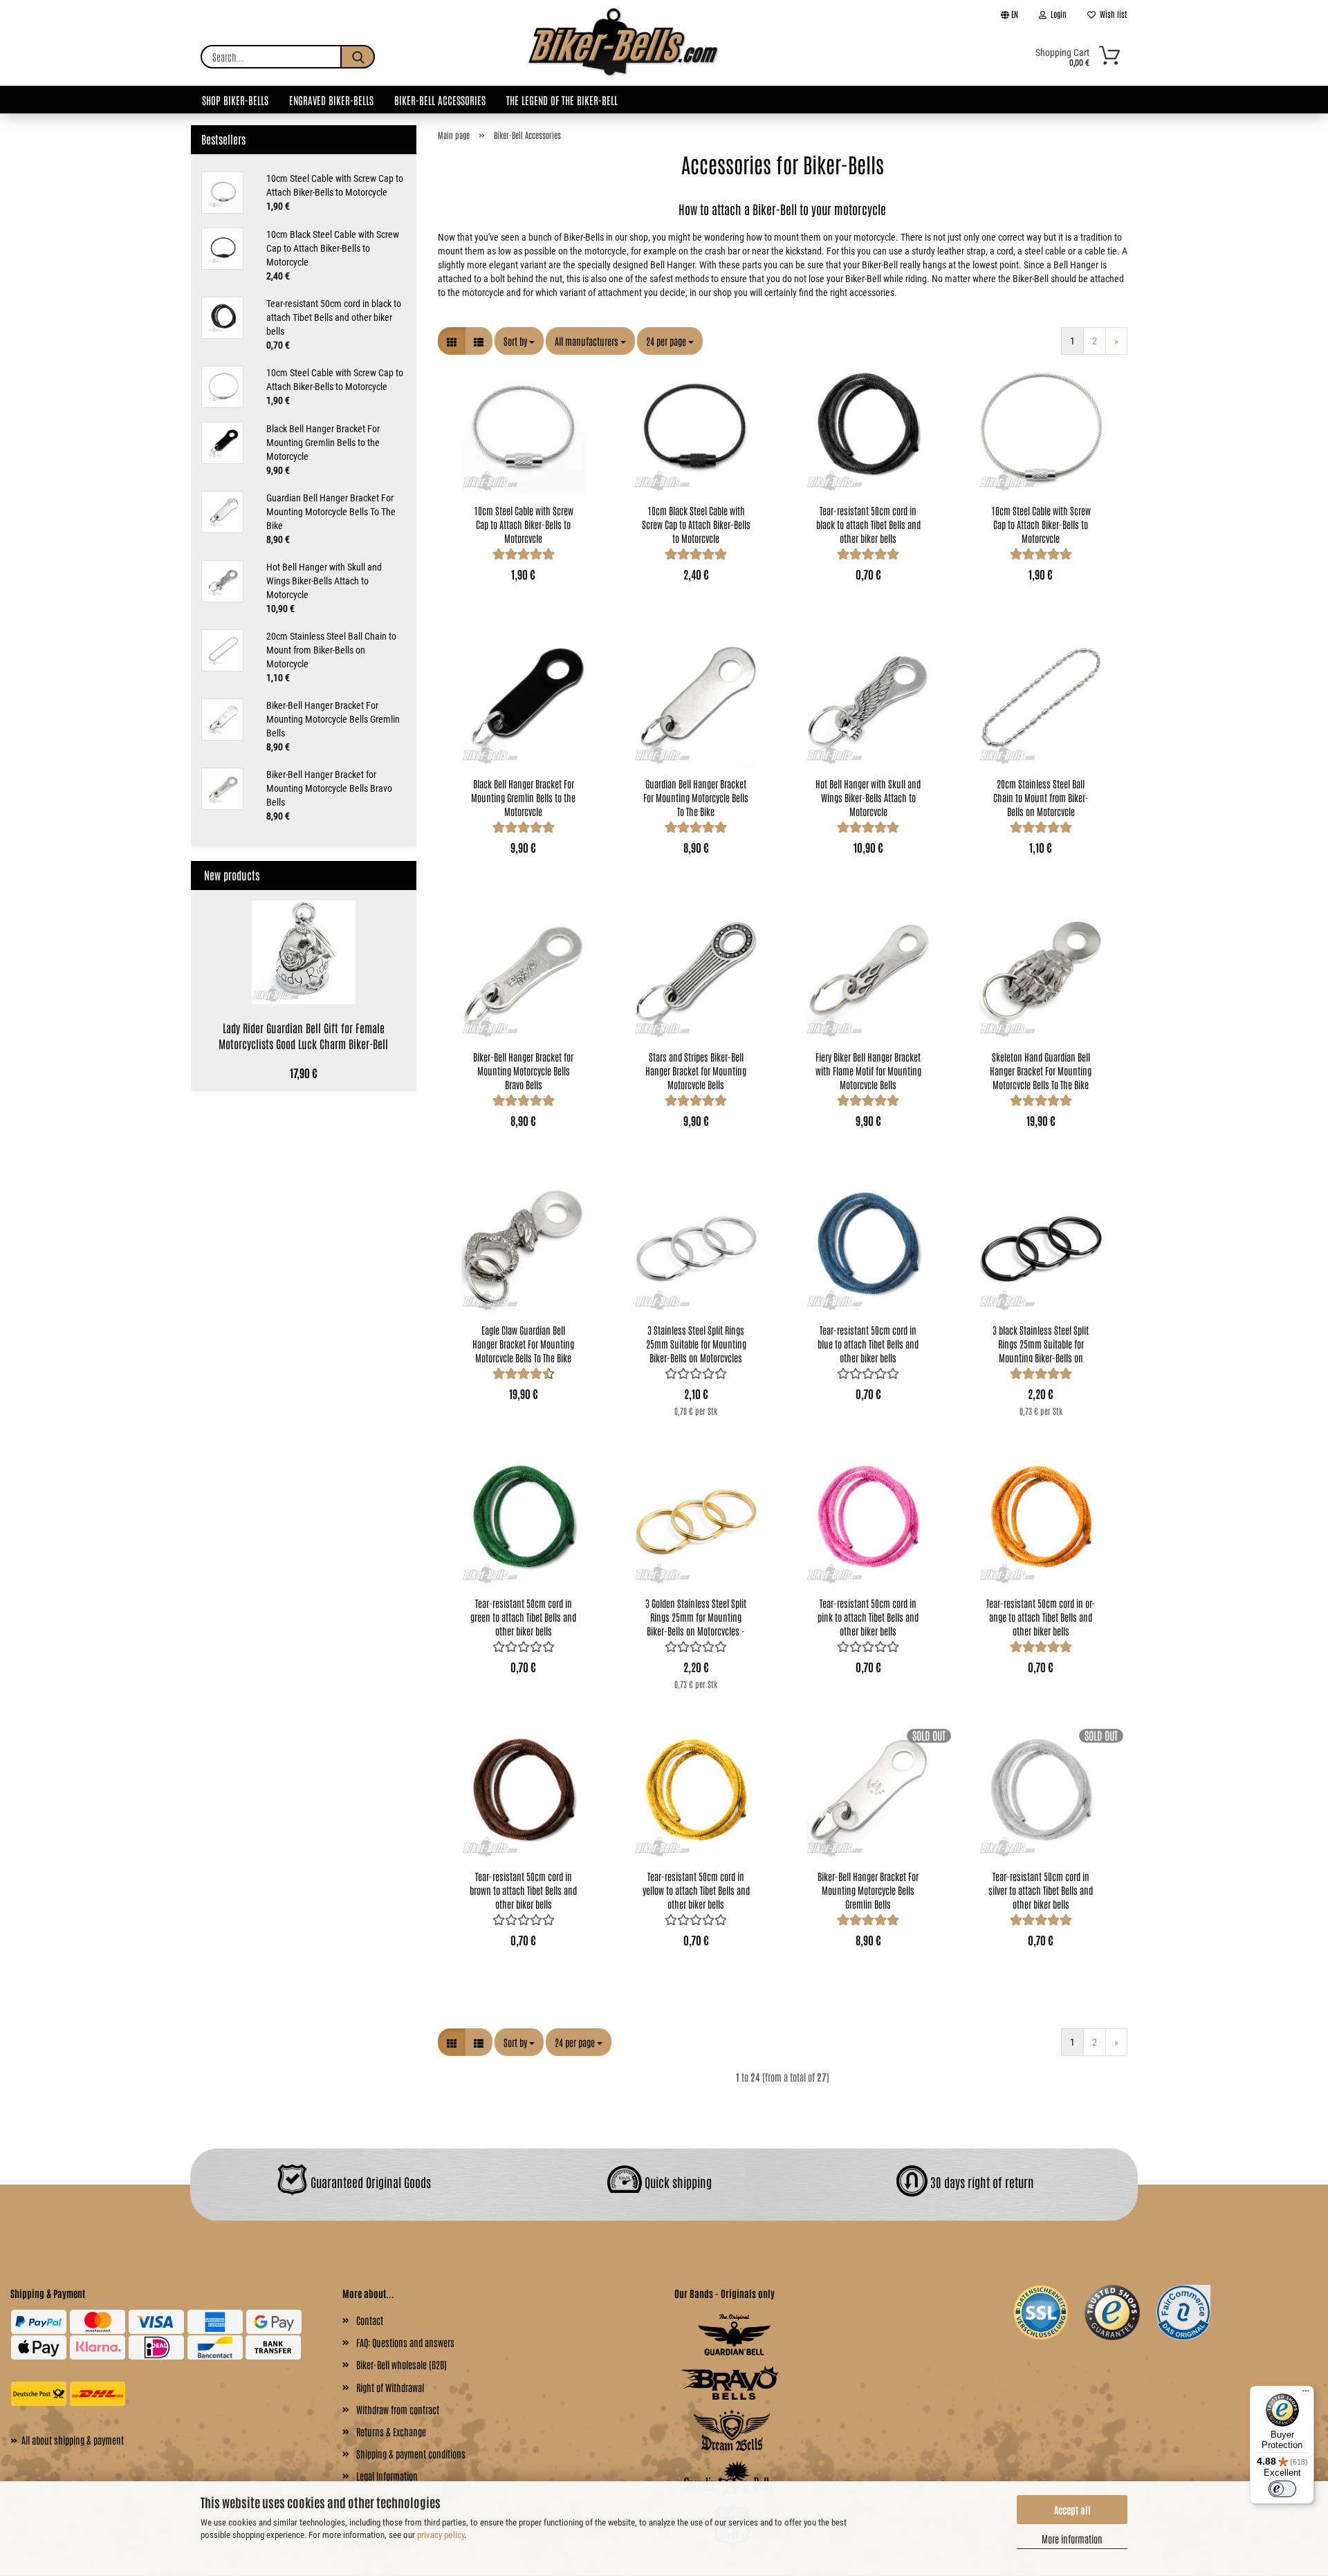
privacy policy (441, 2535)
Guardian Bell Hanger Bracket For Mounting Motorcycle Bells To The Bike (696, 797)
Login (1057, 14)
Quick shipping (677, 2181)
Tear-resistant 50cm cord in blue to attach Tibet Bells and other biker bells (868, 1343)
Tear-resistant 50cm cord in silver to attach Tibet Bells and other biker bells (1041, 1889)
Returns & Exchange (391, 2431)
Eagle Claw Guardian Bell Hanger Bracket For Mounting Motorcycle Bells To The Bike (523, 1343)
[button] (452, 341)
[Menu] (1306, 2394)
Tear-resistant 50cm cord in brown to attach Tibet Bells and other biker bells (523, 1889)
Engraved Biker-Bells (331, 100)
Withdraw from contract (398, 2409)
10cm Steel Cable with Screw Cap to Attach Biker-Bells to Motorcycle (524, 523)
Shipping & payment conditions (411, 2454)
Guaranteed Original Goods (369, 2181)
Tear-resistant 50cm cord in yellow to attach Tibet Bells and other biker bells (696, 1889)
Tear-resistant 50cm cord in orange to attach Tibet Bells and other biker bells (1041, 1616)
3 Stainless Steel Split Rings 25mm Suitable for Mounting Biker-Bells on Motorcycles (696, 1343)
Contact (370, 2320)
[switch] (1282, 2489)
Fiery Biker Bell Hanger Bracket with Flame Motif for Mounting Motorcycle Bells (868, 1070)
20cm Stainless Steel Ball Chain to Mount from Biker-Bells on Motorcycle (1041, 797)
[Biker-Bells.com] (624, 57)
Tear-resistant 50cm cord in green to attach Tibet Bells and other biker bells (523, 1616)
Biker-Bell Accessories (440, 100)
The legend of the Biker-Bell (562, 100)
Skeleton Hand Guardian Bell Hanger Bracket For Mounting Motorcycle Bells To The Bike (1041, 1070)
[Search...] (358, 57)
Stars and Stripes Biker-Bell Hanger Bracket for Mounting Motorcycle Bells (696, 1070)
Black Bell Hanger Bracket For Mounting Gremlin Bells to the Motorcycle (523, 797)
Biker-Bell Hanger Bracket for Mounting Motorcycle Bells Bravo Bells (523, 1070)
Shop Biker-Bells (235, 100)
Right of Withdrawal (390, 2387)
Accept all (1072, 2510)
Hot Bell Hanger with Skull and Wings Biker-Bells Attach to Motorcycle (868, 797)
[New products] (400, 875)
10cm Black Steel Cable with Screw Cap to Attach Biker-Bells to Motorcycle (696, 523)
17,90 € (304, 1073)
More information (1072, 2539)
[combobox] (519, 341)
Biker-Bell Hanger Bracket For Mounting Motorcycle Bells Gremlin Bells (868, 1889)
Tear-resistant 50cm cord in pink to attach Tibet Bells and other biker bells (868, 1616)
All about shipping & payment (67, 2439)
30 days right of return (981, 2181)
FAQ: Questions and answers (405, 2342)
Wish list (1112, 14)
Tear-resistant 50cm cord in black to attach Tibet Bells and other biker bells (868, 523)
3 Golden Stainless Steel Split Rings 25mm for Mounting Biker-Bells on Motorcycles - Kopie (696, 1616)
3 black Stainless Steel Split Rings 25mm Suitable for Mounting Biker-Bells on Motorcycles (1041, 1343)
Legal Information (387, 2476)
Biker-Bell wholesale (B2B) (402, 2364)
